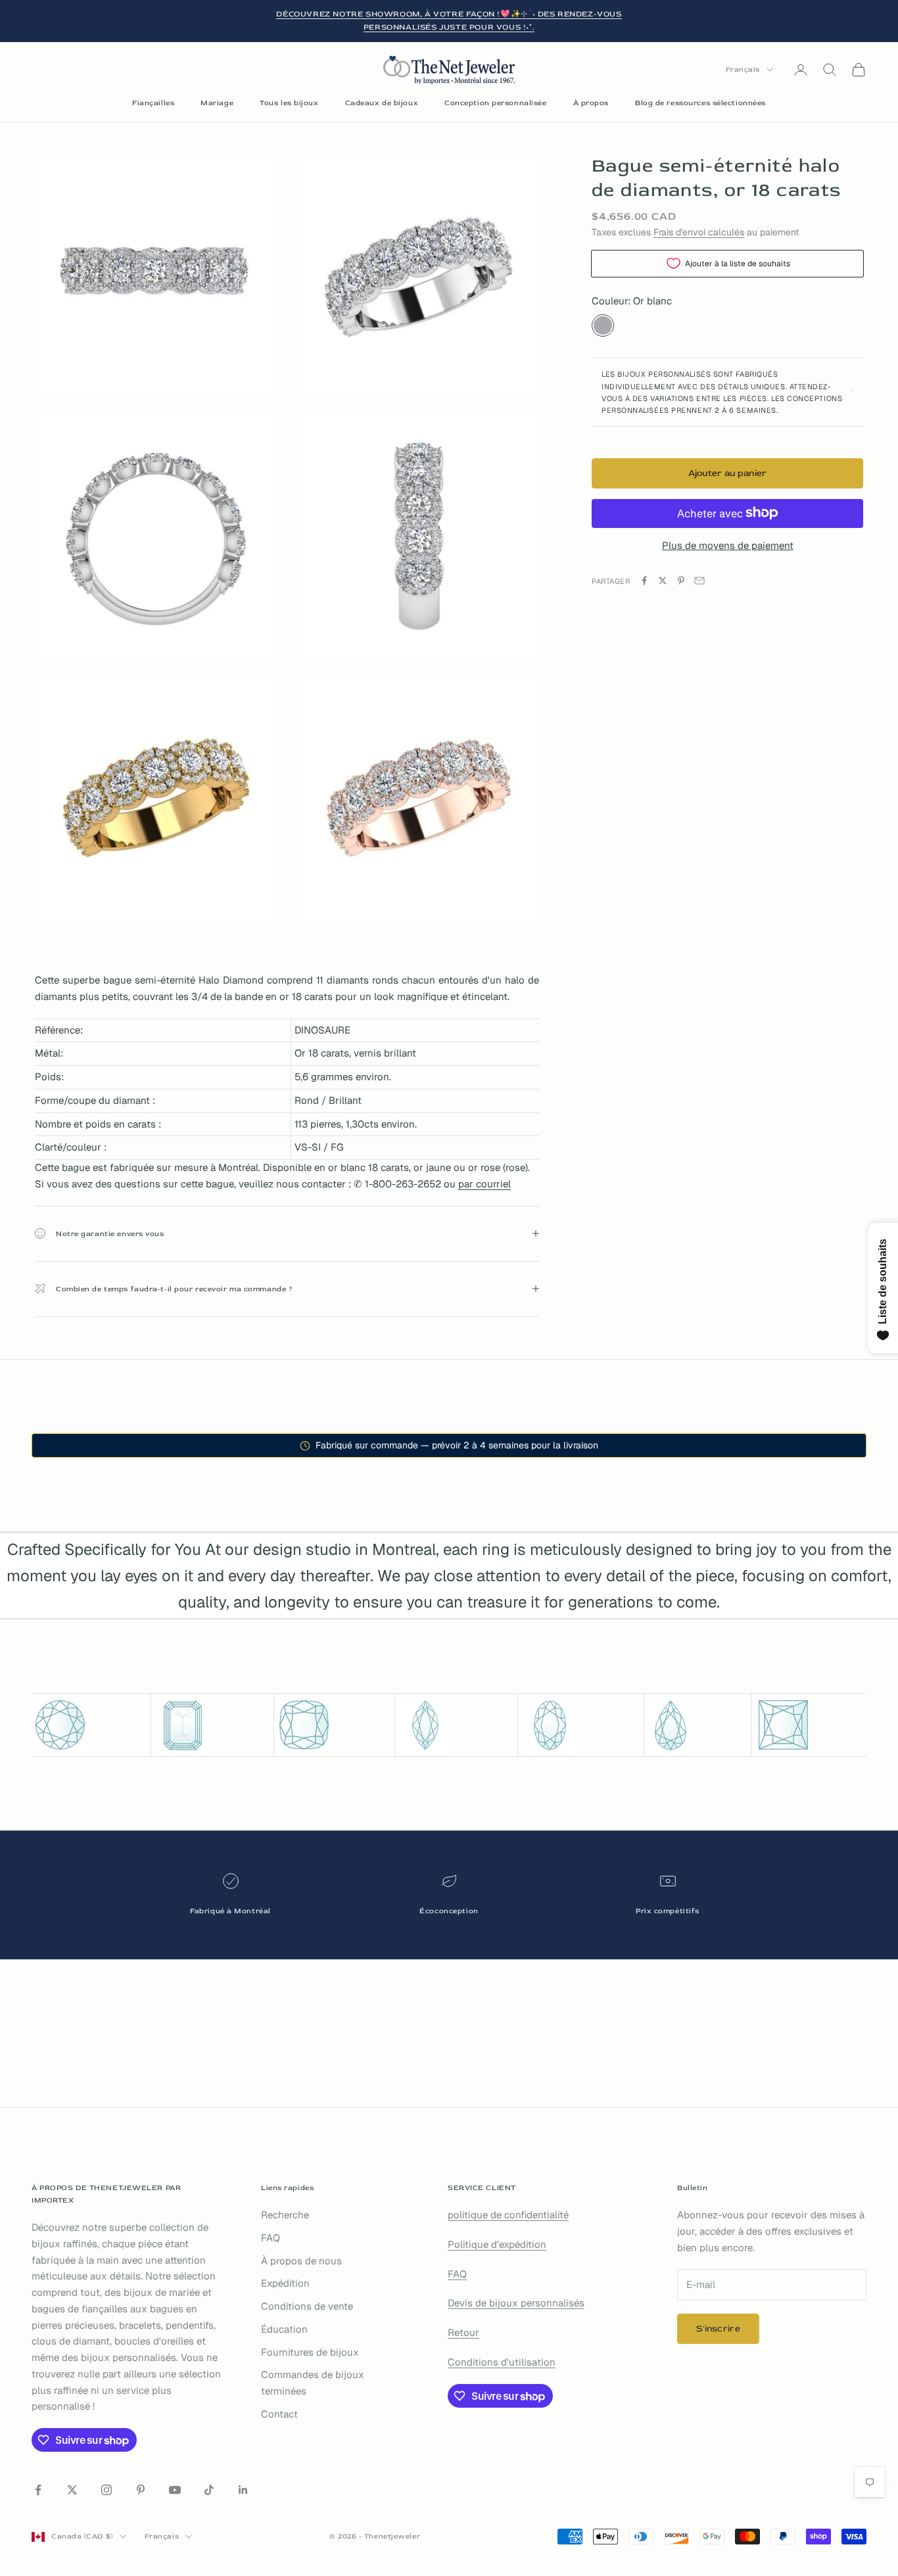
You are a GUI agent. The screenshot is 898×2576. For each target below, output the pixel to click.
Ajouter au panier (728, 473)
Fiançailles (153, 103)
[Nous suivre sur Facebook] (38, 2490)
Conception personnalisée (495, 103)
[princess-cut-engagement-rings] (811, 1725)
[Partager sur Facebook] (644, 581)
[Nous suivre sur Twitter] (72, 2490)
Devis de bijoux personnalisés (516, 2303)
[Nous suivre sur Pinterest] (141, 2490)
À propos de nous (301, 2261)
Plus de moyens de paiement (728, 545)
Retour (463, 2332)
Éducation (284, 2329)
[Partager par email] (699, 581)
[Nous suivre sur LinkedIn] (243, 2490)
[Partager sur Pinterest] (681, 581)
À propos (591, 103)
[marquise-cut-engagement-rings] (456, 1725)
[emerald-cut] (212, 1725)
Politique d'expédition (497, 2244)
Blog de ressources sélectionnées (700, 103)
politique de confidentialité (508, 2215)
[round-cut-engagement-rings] (89, 1725)
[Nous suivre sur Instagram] (106, 2490)
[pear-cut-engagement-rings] (697, 1725)
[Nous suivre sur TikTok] (209, 2490)
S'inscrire (718, 2328)
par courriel (484, 1184)
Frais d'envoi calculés (699, 232)
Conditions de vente (307, 2306)
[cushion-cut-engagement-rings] (335, 1725)
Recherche (285, 2215)
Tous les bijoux (289, 103)
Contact (279, 2414)
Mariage (217, 103)
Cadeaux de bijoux (382, 103)
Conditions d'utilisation (502, 2362)
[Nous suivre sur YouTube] (175, 2490)
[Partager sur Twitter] (663, 581)
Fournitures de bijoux (310, 2352)
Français (743, 69)
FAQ (271, 2238)
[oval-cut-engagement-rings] (581, 1725)
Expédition (285, 2283)
